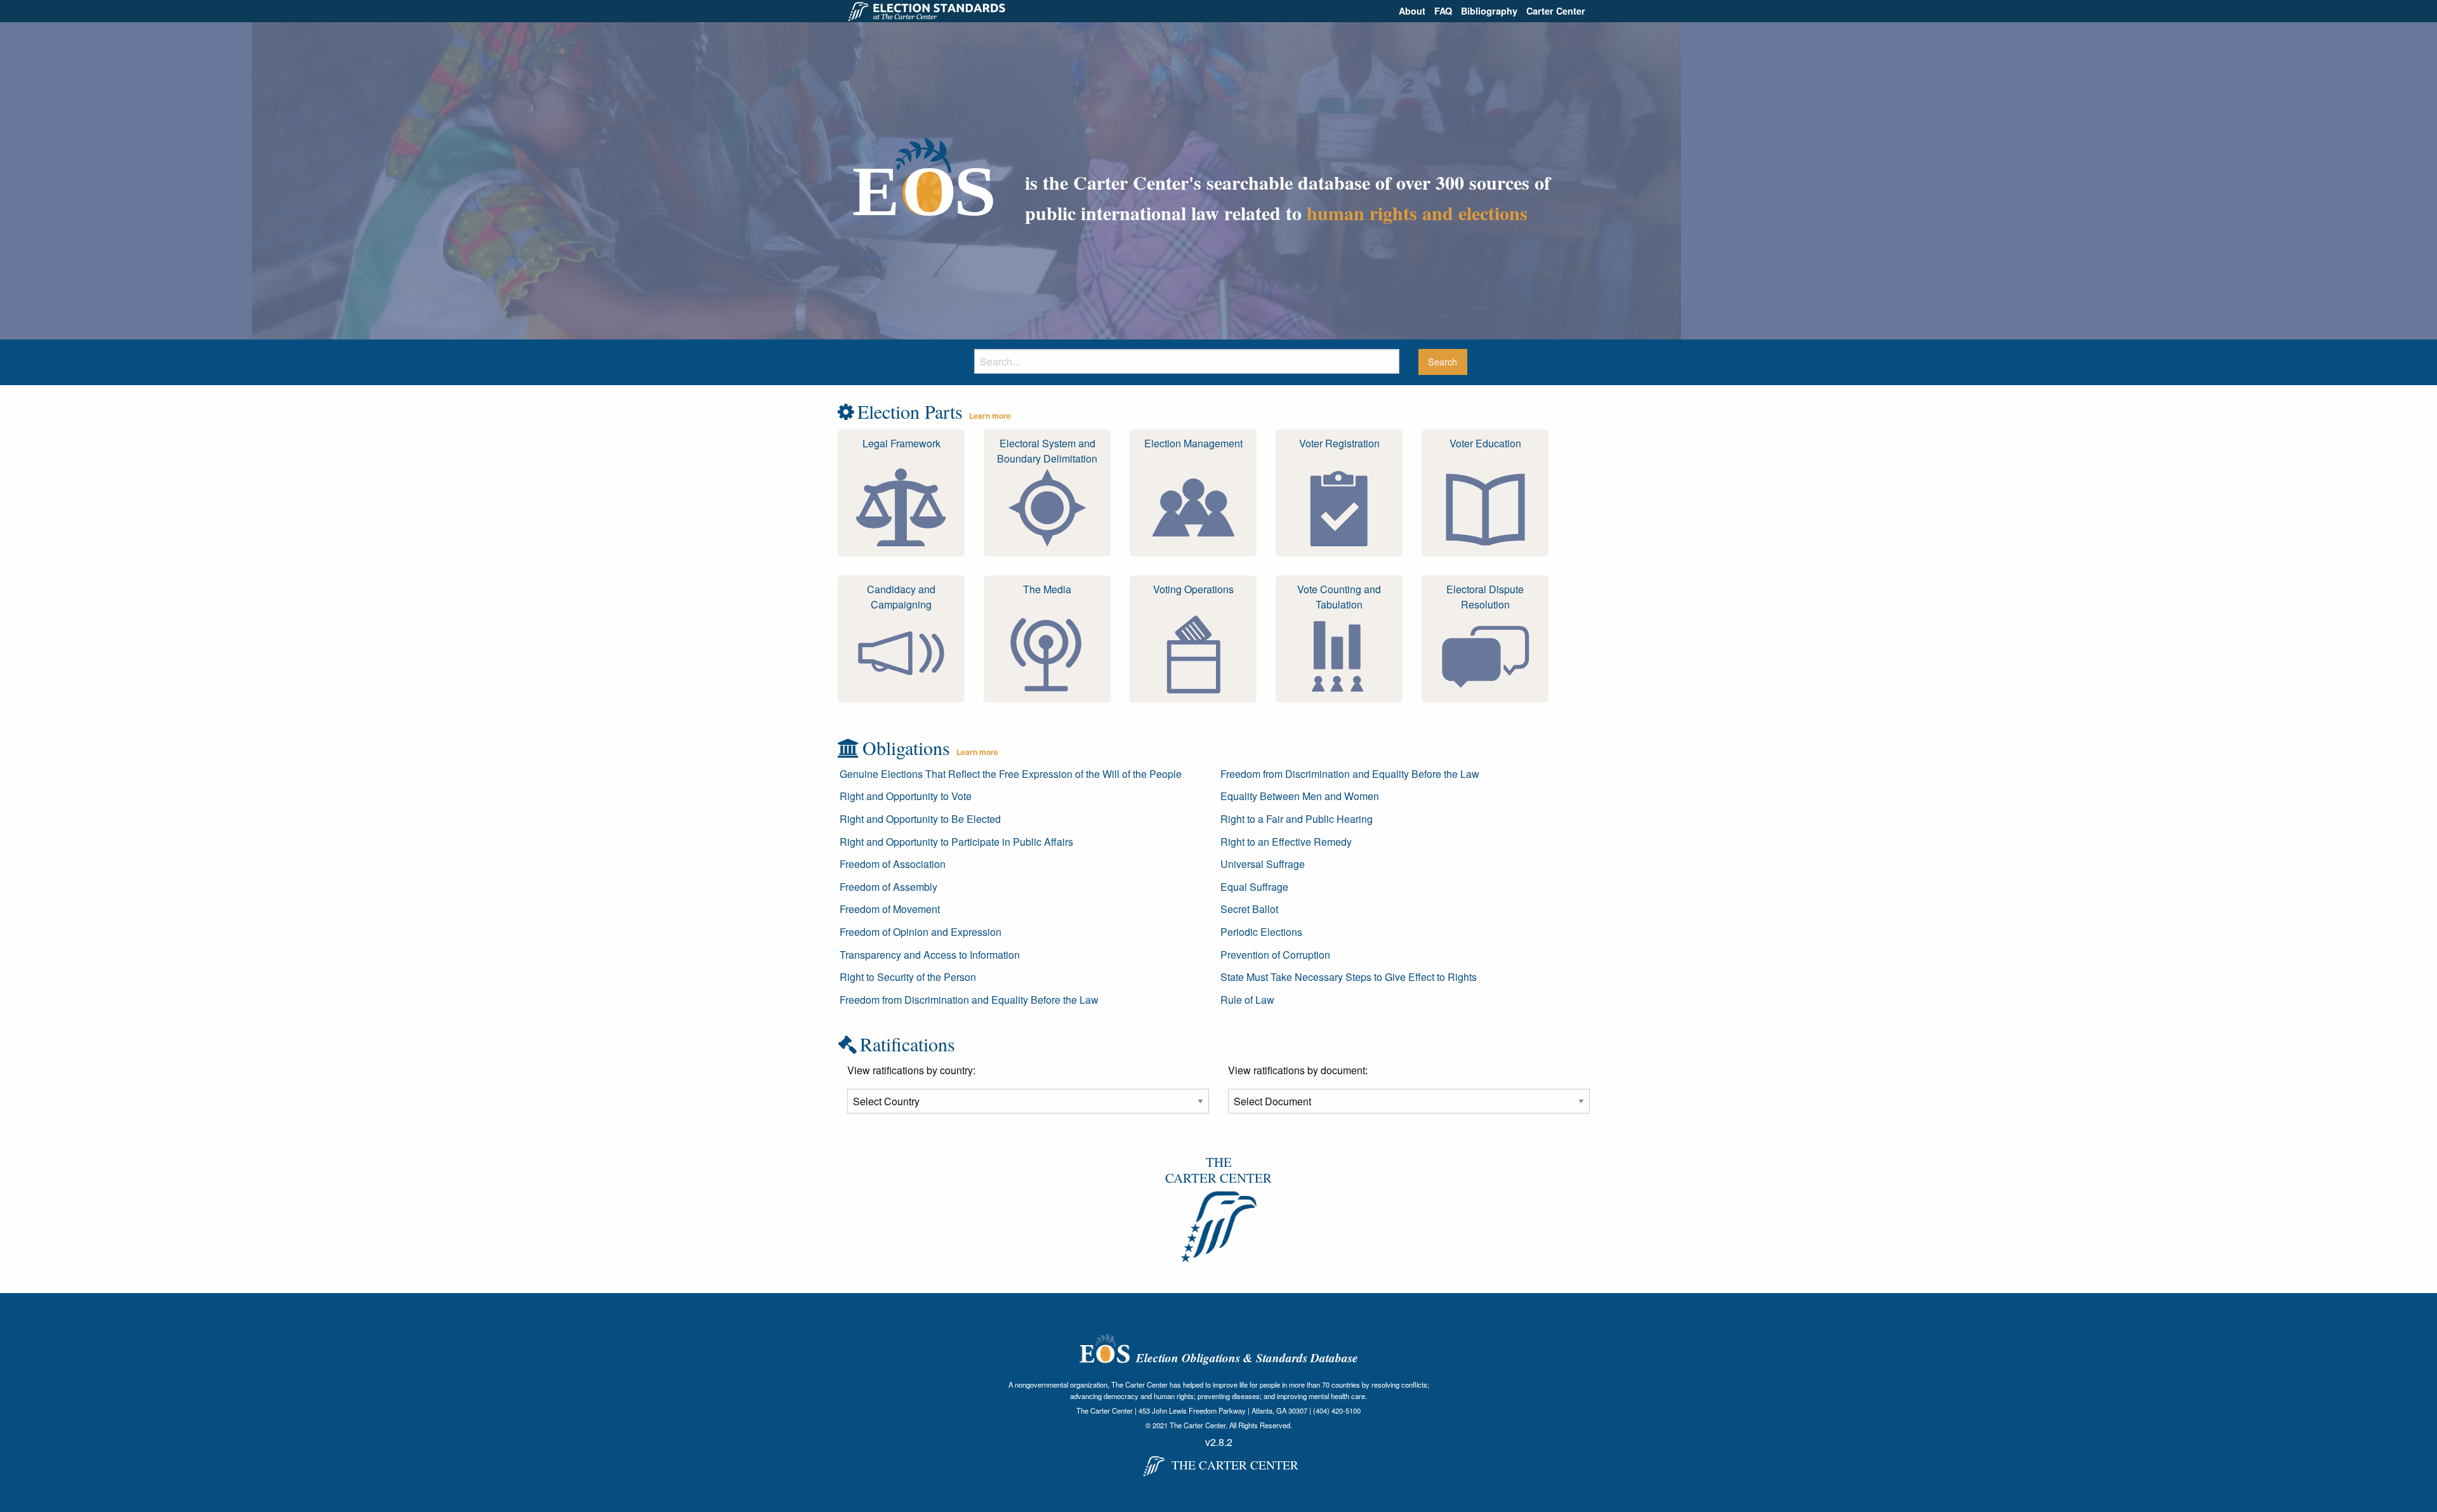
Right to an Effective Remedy (1286, 842)
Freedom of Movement (890, 909)
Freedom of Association (893, 864)
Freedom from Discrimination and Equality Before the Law (969, 1000)
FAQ (1443, 11)
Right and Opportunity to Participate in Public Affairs (956, 842)
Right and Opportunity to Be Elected (920, 819)
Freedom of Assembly (888, 887)
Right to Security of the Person (908, 977)
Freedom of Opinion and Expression (921, 932)
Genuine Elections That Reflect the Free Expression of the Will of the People (1011, 774)
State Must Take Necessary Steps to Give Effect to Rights (1349, 977)
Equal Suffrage (1254, 887)
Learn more (990, 416)
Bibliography (1489, 11)
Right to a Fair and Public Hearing (1297, 819)
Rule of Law (1247, 1000)
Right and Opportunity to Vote (906, 796)
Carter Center (1556, 11)
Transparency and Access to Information (930, 955)
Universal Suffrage (1263, 864)
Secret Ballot (1249, 909)
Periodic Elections (1261, 932)
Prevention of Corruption (1275, 955)
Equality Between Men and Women (1300, 796)
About (1412, 11)
